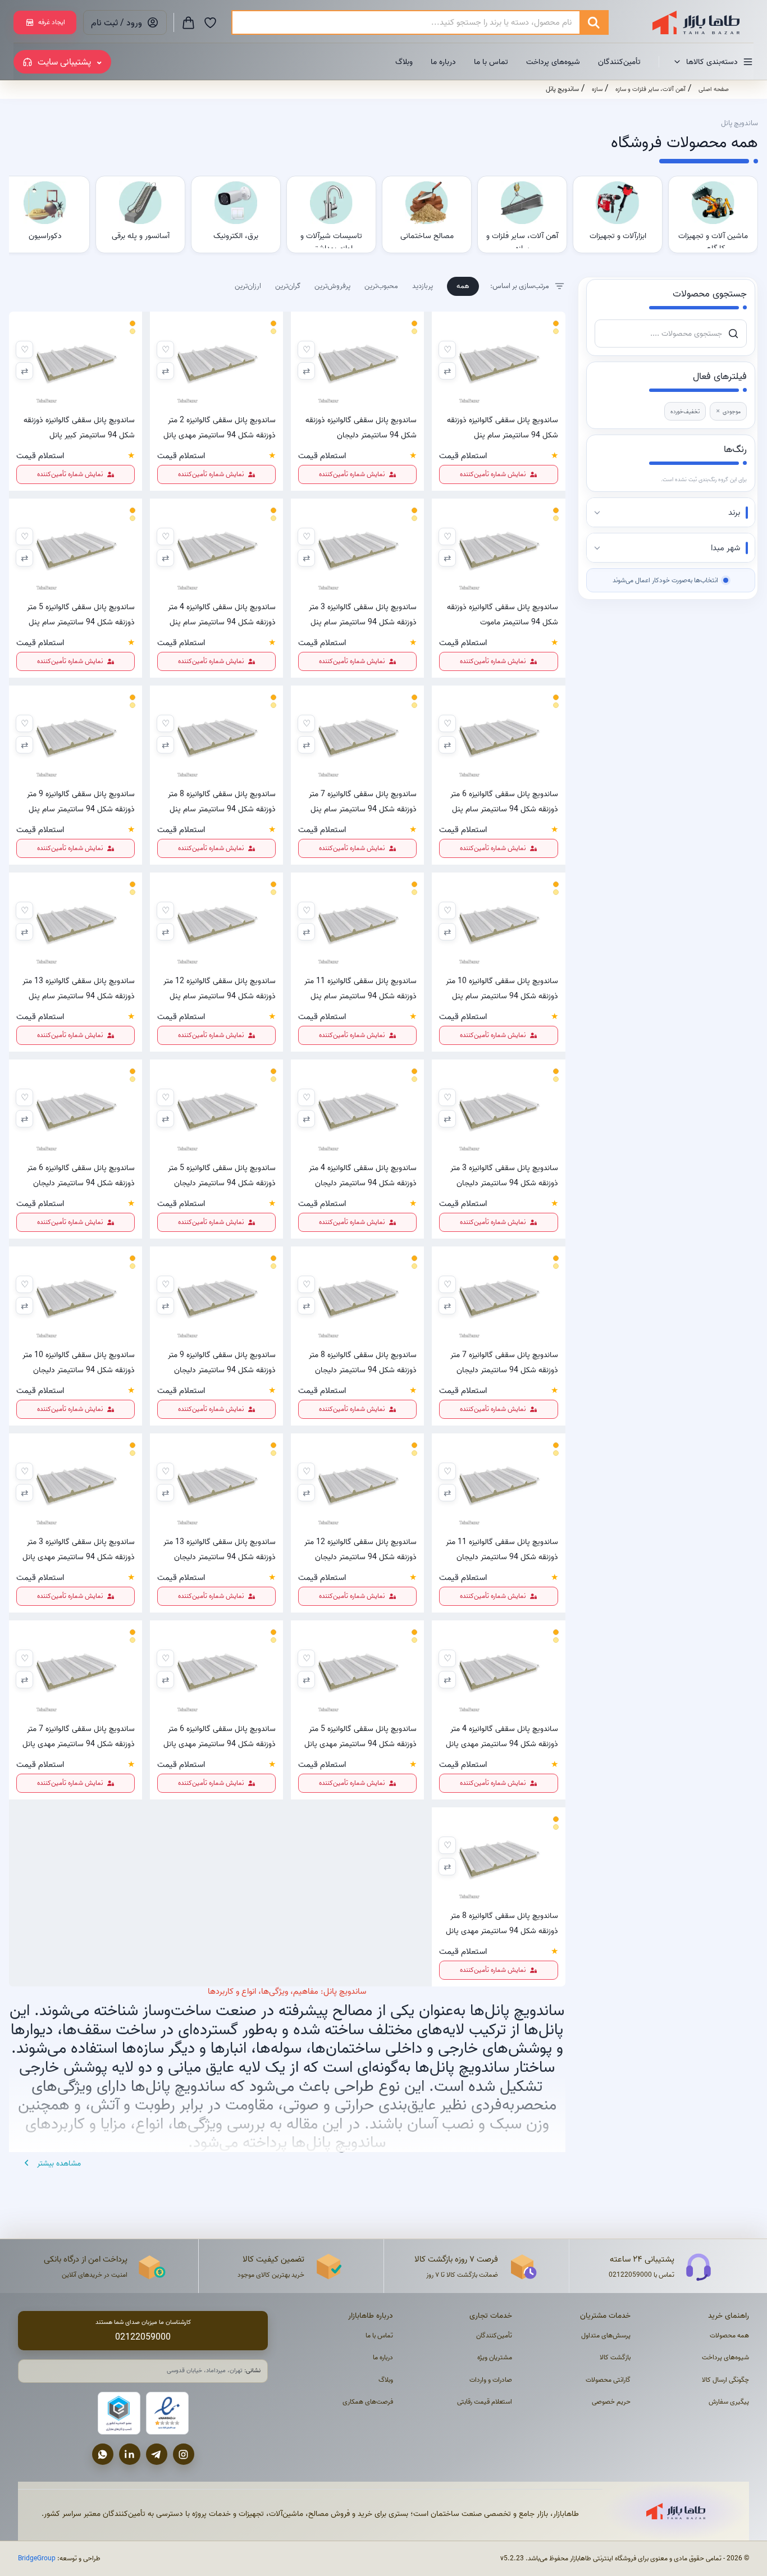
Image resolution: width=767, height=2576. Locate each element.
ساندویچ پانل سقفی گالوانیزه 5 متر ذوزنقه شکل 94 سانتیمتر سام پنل (81, 614)
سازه (597, 89)
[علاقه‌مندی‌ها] (210, 22)
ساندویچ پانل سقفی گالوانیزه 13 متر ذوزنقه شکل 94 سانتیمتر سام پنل (79, 988)
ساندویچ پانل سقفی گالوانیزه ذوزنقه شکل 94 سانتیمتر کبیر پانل (79, 427)
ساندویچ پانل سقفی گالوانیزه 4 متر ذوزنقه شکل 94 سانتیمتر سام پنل (222, 614)
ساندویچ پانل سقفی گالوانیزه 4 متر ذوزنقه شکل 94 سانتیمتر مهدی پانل (502, 1736)
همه (463, 286)
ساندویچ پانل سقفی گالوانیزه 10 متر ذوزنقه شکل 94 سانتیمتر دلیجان (79, 1362)
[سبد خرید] (188, 22)
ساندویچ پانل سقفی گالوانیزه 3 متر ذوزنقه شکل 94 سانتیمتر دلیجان (504, 1175)
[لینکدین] (130, 2454)
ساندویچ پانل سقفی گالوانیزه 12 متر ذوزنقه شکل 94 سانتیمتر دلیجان (360, 1549)
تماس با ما (491, 62)
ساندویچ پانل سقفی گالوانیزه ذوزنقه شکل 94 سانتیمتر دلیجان (361, 427)
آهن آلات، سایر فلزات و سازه (650, 89)
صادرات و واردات (491, 2380)
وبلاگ (404, 62)
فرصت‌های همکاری (368, 2402)
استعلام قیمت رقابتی (485, 2402)
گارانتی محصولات (608, 2380)
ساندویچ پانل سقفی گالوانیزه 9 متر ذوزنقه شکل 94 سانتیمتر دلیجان (222, 1362)
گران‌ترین (288, 286)
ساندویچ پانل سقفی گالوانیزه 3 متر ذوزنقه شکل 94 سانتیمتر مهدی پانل (79, 1549)
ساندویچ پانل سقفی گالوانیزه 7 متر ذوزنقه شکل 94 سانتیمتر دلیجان (504, 1362)
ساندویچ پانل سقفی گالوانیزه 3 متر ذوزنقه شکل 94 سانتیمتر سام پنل (363, 614)
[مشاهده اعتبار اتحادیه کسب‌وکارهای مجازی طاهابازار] (119, 2413)
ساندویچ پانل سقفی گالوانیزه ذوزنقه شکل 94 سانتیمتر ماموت (502, 614)
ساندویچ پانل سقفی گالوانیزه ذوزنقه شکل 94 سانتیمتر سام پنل (502, 427)
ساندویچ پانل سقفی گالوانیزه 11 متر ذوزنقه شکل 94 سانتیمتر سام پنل (360, 988)
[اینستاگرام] (184, 2454)
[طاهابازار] (689, 22)
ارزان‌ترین (248, 286)
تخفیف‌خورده (685, 411)
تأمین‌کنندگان (619, 62)
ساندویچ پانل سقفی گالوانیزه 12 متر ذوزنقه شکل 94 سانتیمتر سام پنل (220, 988)
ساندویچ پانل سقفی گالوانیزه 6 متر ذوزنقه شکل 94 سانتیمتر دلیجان (81, 1175)
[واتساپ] (103, 2454)
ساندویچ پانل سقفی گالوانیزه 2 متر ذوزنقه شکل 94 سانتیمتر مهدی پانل (220, 427)
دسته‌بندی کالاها (712, 62)
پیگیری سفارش (729, 2402)
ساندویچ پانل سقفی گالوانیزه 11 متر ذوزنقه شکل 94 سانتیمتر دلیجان (502, 1549)
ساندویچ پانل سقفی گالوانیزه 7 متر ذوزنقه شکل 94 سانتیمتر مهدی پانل (79, 1736)
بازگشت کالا (615, 2357)
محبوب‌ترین (381, 286)
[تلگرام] (157, 2454)
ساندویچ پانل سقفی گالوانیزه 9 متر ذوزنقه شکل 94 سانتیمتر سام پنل (81, 801)
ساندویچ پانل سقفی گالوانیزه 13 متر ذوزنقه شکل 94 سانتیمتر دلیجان (220, 1549)
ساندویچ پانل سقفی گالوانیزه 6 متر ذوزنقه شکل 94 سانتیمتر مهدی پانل (220, 1736)
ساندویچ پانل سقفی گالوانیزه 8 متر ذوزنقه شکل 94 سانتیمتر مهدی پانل (502, 1923)
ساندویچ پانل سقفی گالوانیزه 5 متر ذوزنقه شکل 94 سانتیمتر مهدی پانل (360, 1736)
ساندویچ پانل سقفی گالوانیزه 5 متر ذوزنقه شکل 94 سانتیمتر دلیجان (222, 1175)
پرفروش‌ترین (332, 286)
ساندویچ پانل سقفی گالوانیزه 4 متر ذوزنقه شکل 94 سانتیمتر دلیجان (363, 1175)
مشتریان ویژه (495, 2357)
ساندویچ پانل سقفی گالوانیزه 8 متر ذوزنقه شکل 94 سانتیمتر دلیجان (363, 1362)
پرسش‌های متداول (606, 2335)
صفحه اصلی (714, 89)
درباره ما (443, 62)
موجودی (728, 411)
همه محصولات (729, 2335)
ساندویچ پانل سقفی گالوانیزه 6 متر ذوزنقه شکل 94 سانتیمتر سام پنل (504, 801)
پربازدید (423, 286)
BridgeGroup (37, 2558)
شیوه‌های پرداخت (553, 62)
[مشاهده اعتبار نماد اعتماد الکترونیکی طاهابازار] (167, 2413)
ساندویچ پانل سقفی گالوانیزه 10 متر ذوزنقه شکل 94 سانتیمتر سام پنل (502, 988)
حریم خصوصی (611, 2402)
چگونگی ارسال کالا (725, 2380)
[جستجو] (593, 22)
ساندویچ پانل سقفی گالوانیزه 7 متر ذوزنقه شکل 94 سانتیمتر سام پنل (363, 801)
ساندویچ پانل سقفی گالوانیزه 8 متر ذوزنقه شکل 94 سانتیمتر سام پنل (222, 801)
